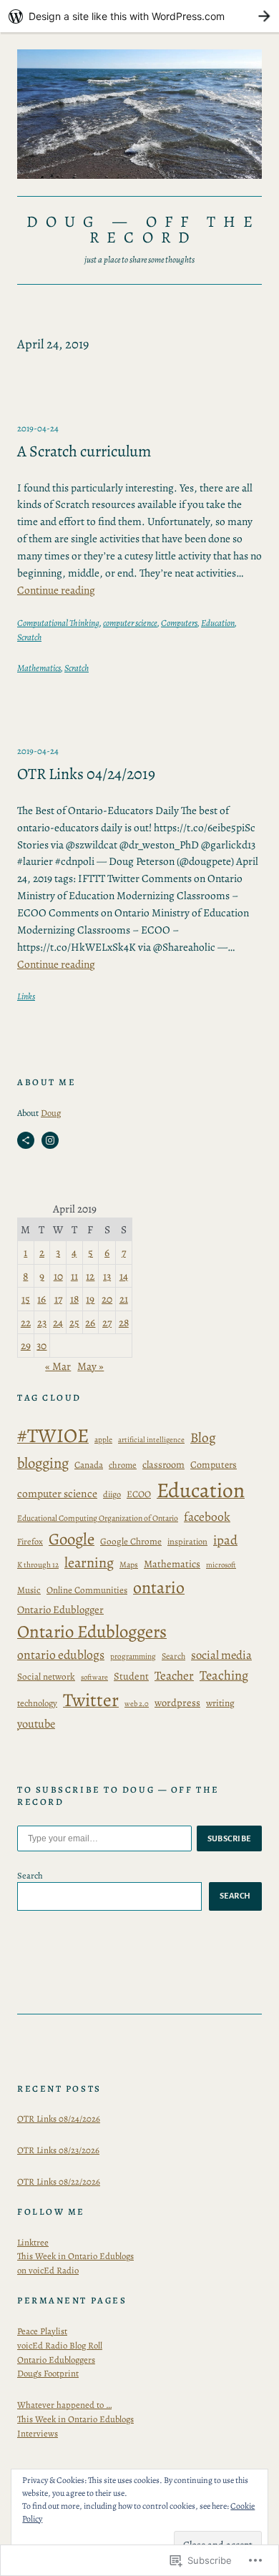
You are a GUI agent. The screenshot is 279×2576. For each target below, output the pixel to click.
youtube (36, 1724)
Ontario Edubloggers (92, 1632)
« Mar (58, 1366)
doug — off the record (143, 230)
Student (131, 1676)
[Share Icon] (26, 1140)
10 (58, 1276)
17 (58, 1299)
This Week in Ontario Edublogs (75, 2419)
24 (58, 1322)
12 (90, 1276)
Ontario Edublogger (60, 1610)
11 (74, 1276)
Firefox (30, 1541)
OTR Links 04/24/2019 (86, 774)
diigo (112, 1494)
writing (220, 1703)
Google (72, 1539)
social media (221, 1655)
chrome (123, 1465)
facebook (207, 1517)
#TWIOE (53, 1436)
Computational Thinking (58, 623)
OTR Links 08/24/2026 (59, 2119)
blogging (43, 1463)
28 (124, 1322)
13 (107, 1276)
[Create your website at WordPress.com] (139, 16)
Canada (89, 1465)
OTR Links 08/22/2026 (59, 2181)
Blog (203, 1438)
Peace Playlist (42, 2331)
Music (29, 1590)
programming (133, 1656)
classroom (163, 1465)
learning (89, 1562)
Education (218, 623)
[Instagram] (50, 1140)
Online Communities (87, 1590)
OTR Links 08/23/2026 (58, 2150)
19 (90, 1299)
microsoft (221, 1565)
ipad (225, 1540)
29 (26, 1345)
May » (90, 1366)
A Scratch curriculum (84, 452)
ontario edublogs (61, 1655)
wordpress (177, 1703)
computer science (130, 623)
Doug (51, 1113)
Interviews (38, 2433)
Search (173, 1656)
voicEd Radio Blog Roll (60, 2345)
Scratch (29, 637)
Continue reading (56, 590)
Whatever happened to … (64, 2405)
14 (124, 1276)
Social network (46, 1677)
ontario (159, 1587)
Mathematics (39, 668)
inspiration (187, 1541)
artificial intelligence (151, 1440)
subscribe (230, 1838)
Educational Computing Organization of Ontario (98, 1518)
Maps (129, 1564)
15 (26, 1299)
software (94, 1677)
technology (37, 1703)
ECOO (139, 1494)
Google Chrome (131, 1542)
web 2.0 (137, 1704)
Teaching (224, 1675)
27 (107, 1322)
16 (41, 1299)
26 (90, 1322)
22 (26, 1322)
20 (107, 1299)
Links (26, 996)
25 (74, 1322)
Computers (179, 623)
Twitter (91, 1700)
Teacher (174, 1676)
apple (103, 1440)
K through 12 (38, 1565)
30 (41, 1345)
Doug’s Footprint (48, 2373)
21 (124, 1299)
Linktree (33, 2242)
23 (42, 1322)
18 (74, 1299)
